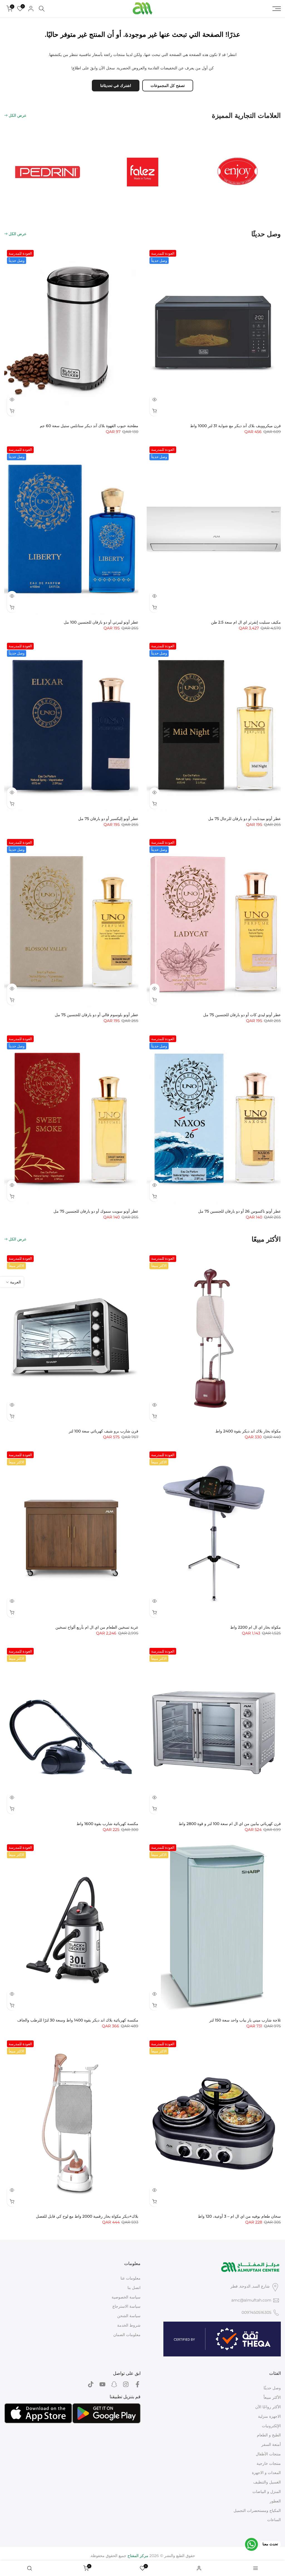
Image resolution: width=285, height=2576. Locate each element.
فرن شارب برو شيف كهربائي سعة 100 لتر (104, 1431)
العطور (275, 2501)
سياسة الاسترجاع (126, 2306)
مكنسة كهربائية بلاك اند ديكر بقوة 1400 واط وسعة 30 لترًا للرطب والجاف (78, 2020)
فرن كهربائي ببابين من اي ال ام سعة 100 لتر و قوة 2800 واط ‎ (229, 1824)
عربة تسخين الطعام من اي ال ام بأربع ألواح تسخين (97, 1627)
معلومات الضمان (127, 2335)
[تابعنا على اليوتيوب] (102, 2384)
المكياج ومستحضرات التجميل (257, 2511)
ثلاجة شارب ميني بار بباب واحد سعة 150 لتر (245, 2020)
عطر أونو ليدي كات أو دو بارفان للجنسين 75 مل (242, 1015)
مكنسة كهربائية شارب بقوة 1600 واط (107, 1824)
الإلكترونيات (271, 2426)
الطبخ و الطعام (269, 2435)
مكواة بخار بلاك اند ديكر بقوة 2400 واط (248, 1431)
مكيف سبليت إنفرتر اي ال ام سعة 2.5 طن (246, 622)
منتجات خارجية (269, 2463)
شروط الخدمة (129, 2325)
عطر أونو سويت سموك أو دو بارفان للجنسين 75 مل (96, 1211)
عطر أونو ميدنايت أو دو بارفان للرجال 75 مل (245, 819)
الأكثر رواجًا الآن (268, 2407)
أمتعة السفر (271, 2444)
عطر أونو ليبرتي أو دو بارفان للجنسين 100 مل (101, 622)
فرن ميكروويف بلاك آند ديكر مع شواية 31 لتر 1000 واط (235, 426)
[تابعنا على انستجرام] (126, 2384)
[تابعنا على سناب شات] (114, 2384)
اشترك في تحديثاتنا (116, 86)
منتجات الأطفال (268, 2454)
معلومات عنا (131, 2278)
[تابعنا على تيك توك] (91, 2384)
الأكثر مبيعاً (272, 2397)
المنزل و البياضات (267, 2492)
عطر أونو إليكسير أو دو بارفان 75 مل (108, 819)
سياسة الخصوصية (126, 2297)
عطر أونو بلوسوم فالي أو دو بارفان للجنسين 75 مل (97, 1015)
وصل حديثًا (272, 2388)
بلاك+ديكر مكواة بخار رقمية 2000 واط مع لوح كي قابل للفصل (87, 2216)
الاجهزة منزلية (269, 2416)
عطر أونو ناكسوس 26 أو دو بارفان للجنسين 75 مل (239, 1211)
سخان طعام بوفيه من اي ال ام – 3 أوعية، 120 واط (239, 2216)
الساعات (274, 2520)
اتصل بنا (134, 2288)
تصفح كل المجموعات (168, 86)
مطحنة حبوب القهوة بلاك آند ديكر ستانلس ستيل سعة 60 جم (89, 426)
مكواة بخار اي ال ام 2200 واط (255, 1627)
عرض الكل (18, 115)
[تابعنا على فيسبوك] (137, 2384)
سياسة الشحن (129, 2316)
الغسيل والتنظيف (267, 2482)
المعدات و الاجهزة (266, 2473)
